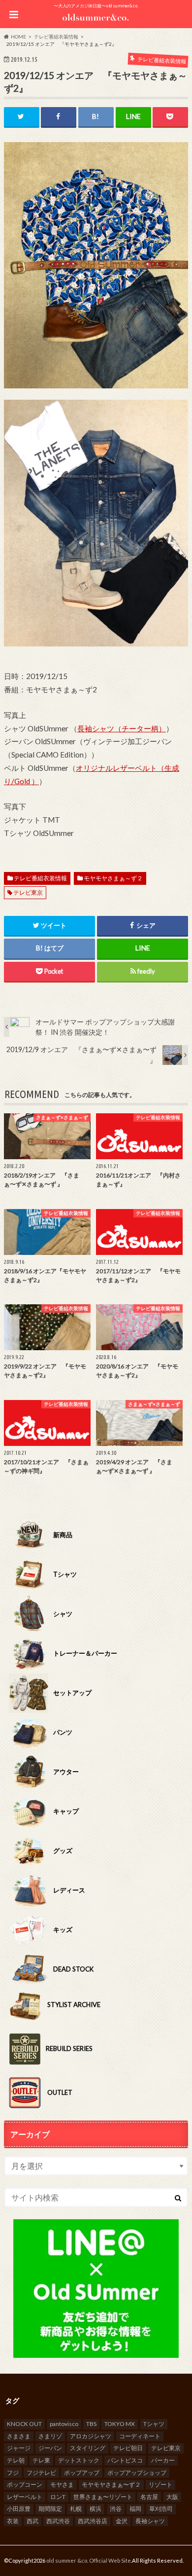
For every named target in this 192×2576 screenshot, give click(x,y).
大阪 (172, 2497)
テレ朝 (16, 2460)
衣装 (13, 2521)
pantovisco (64, 2424)
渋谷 (116, 2509)
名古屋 (149, 2497)
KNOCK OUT (24, 2424)
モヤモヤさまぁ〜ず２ (111, 2484)
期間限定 (50, 2509)
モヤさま (62, 2484)
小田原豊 (19, 2509)
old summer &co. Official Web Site (89, 2560)
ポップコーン (25, 2484)
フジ (13, 2473)
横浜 (96, 2509)
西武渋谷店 (93, 2521)
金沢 (122, 2521)
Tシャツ (154, 2424)
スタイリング (88, 2448)
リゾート (160, 2484)
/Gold (21, 781)
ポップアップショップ (137, 2473)
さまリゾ (50, 2436)
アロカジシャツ (91, 2436)
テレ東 (41, 2460)
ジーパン (50, 2448)
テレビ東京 (28, 892)
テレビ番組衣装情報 (40, 878)
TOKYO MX (120, 2424)
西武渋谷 (58, 2521)
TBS (91, 2424)
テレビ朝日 (128, 2448)
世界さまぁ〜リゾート (103, 2497)
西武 (32, 2521)
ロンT (58, 2497)
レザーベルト (25, 2497)
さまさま (19, 2436)
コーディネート (140, 2436)
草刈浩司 (161, 2509)
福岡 (135, 2509)
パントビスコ (125, 2460)
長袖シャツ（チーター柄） (122, 728)
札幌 (76, 2509)
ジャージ (19, 2448)
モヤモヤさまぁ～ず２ (113, 878)
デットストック (79, 2460)
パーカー (163, 2460)
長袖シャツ (150, 2521)
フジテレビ (41, 2473)
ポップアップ (82, 2473)
